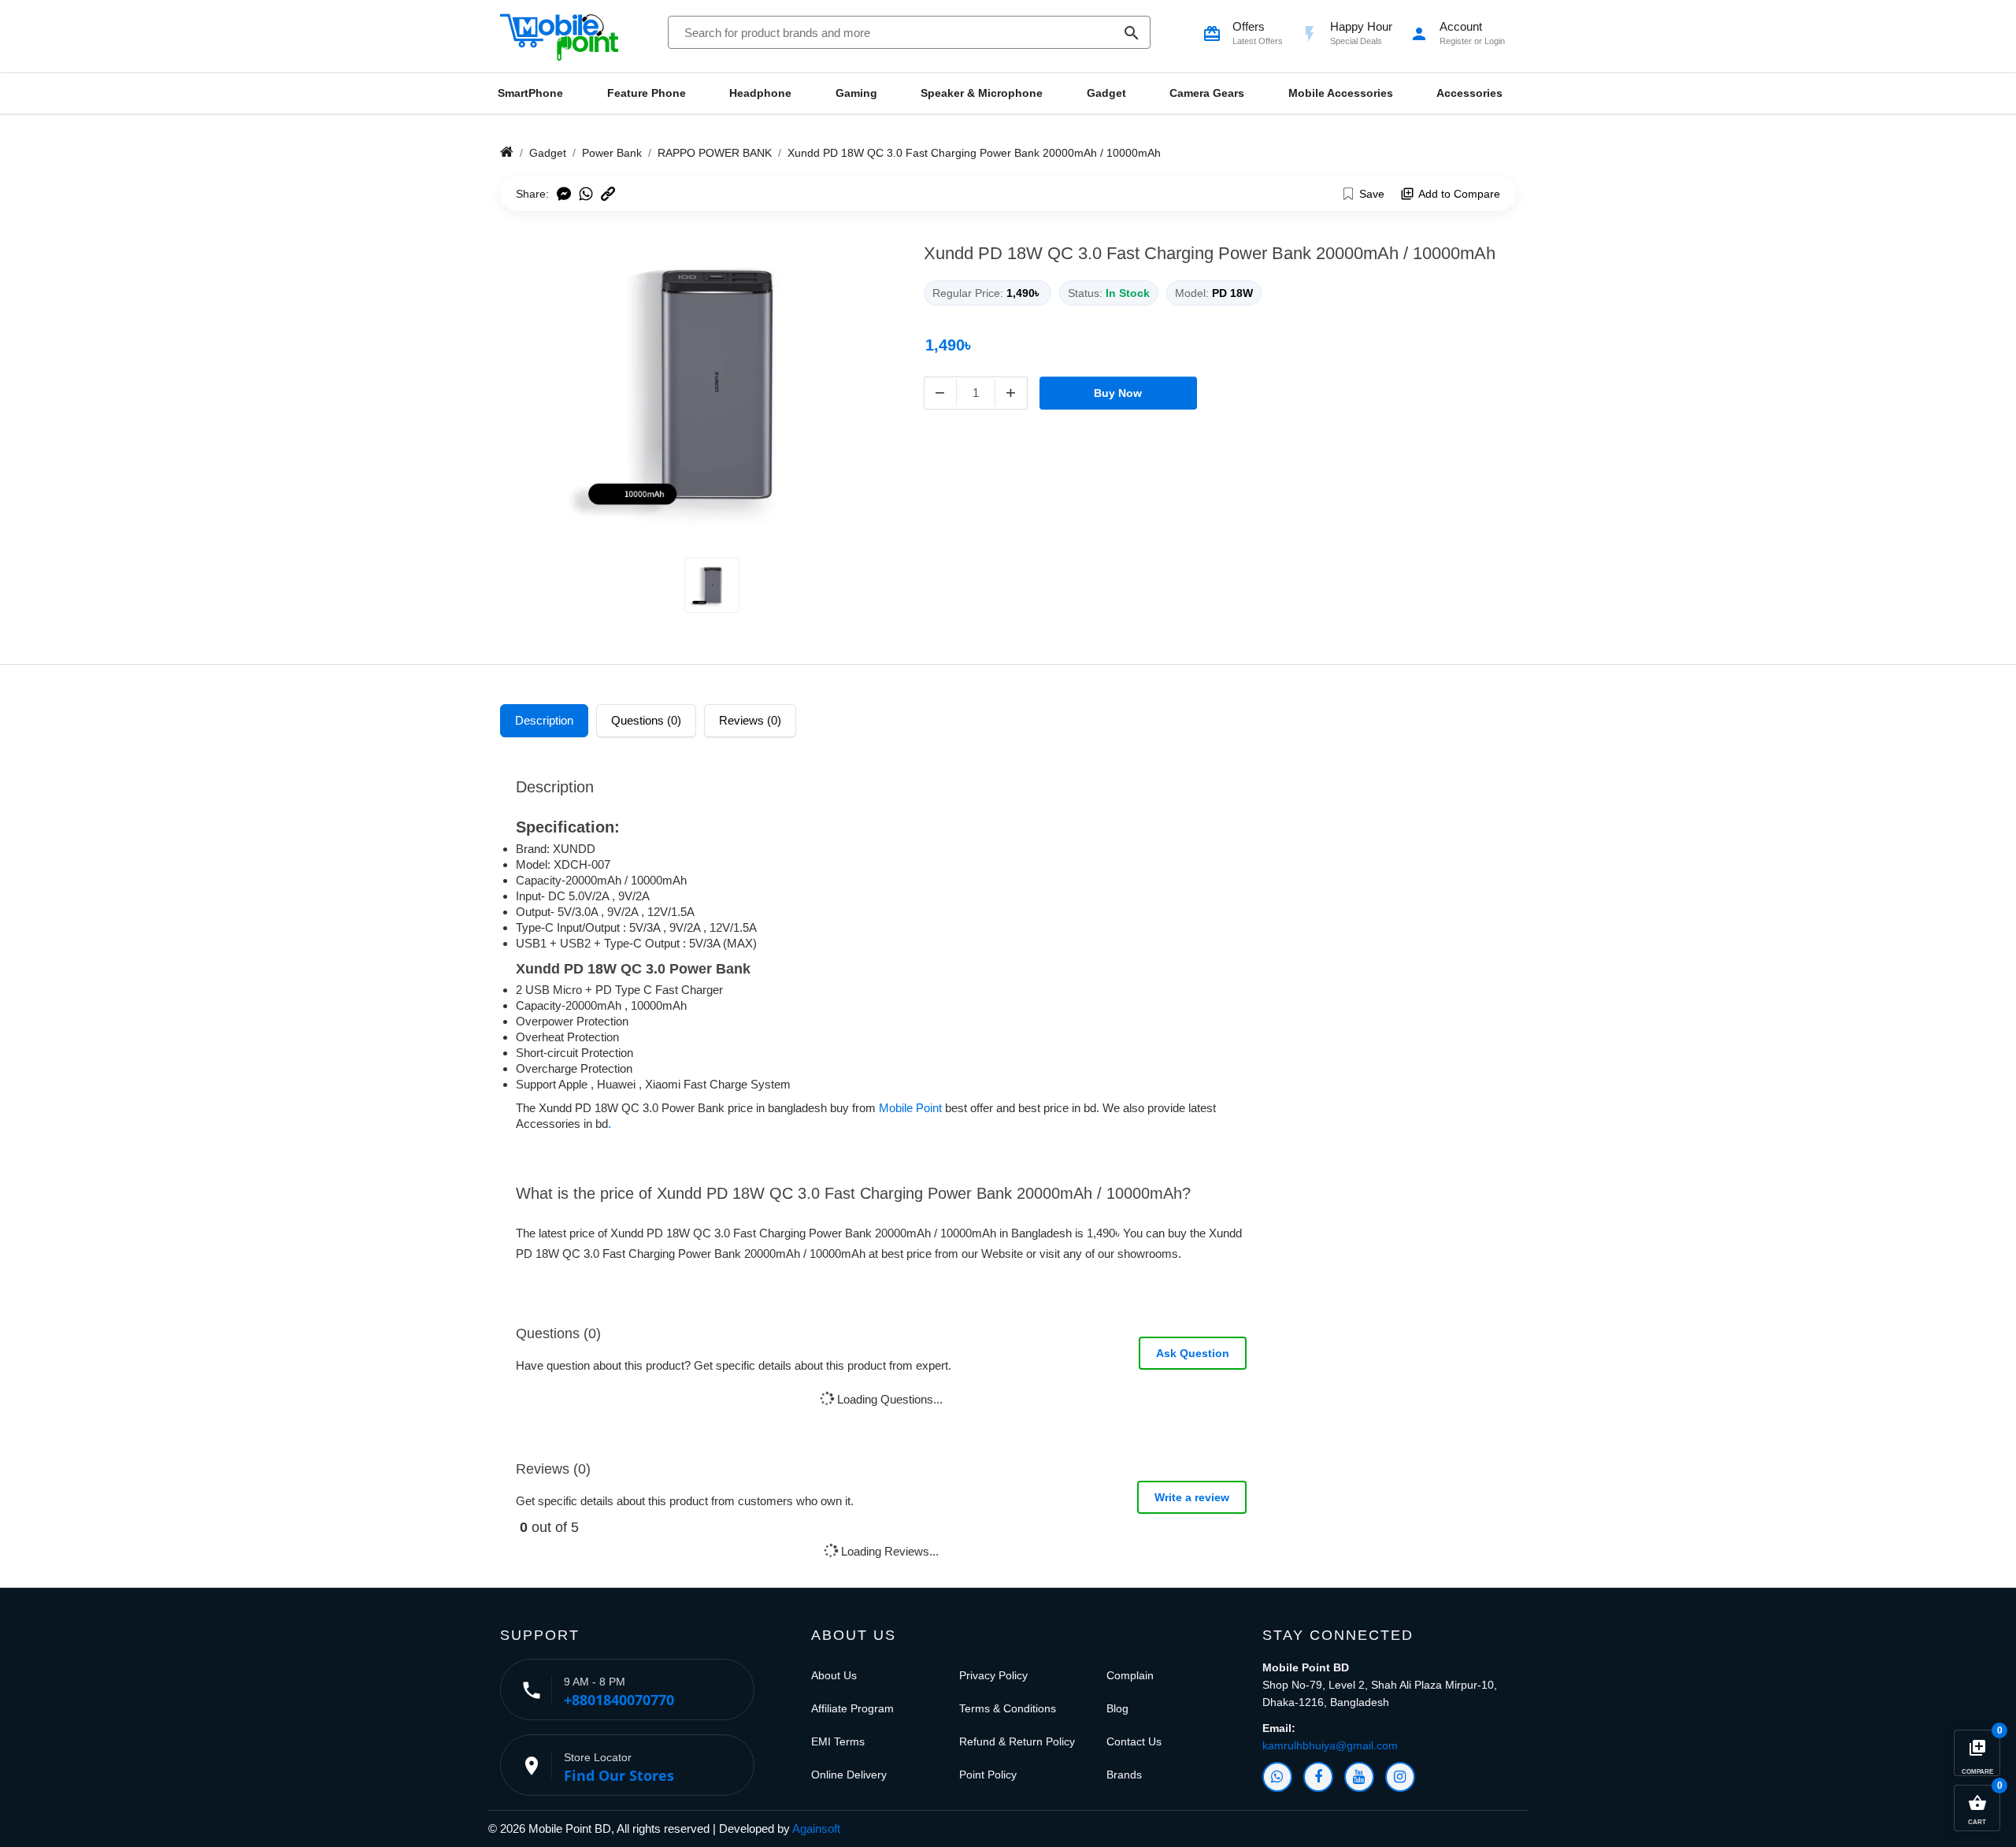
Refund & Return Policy (1017, 1741)
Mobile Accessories (1341, 93)
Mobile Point (910, 1108)
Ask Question (1193, 1353)
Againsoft (816, 1828)
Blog (1117, 1708)
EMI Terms (838, 1741)
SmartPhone (530, 93)
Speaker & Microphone (982, 93)
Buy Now (1118, 393)
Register (1456, 41)
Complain (1130, 1675)
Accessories (1469, 93)
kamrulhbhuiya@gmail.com (1330, 1745)
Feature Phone (647, 93)
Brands (1124, 1775)
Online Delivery (849, 1775)
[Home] (507, 153)
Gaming (856, 93)
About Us (834, 1675)
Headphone (760, 93)
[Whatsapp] (1277, 1777)
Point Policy (988, 1775)
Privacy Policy (993, 1675)
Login (1495, 41)
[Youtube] (1359, 1777)
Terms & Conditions (1008, 1708)
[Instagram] (1400, 1777)
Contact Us (1134, 1741)
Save (1372, 194)
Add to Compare (1459, 194)
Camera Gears (1207, 93)
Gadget (1106, 93)
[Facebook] (1318, 1777)
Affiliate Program (852, 1708)
